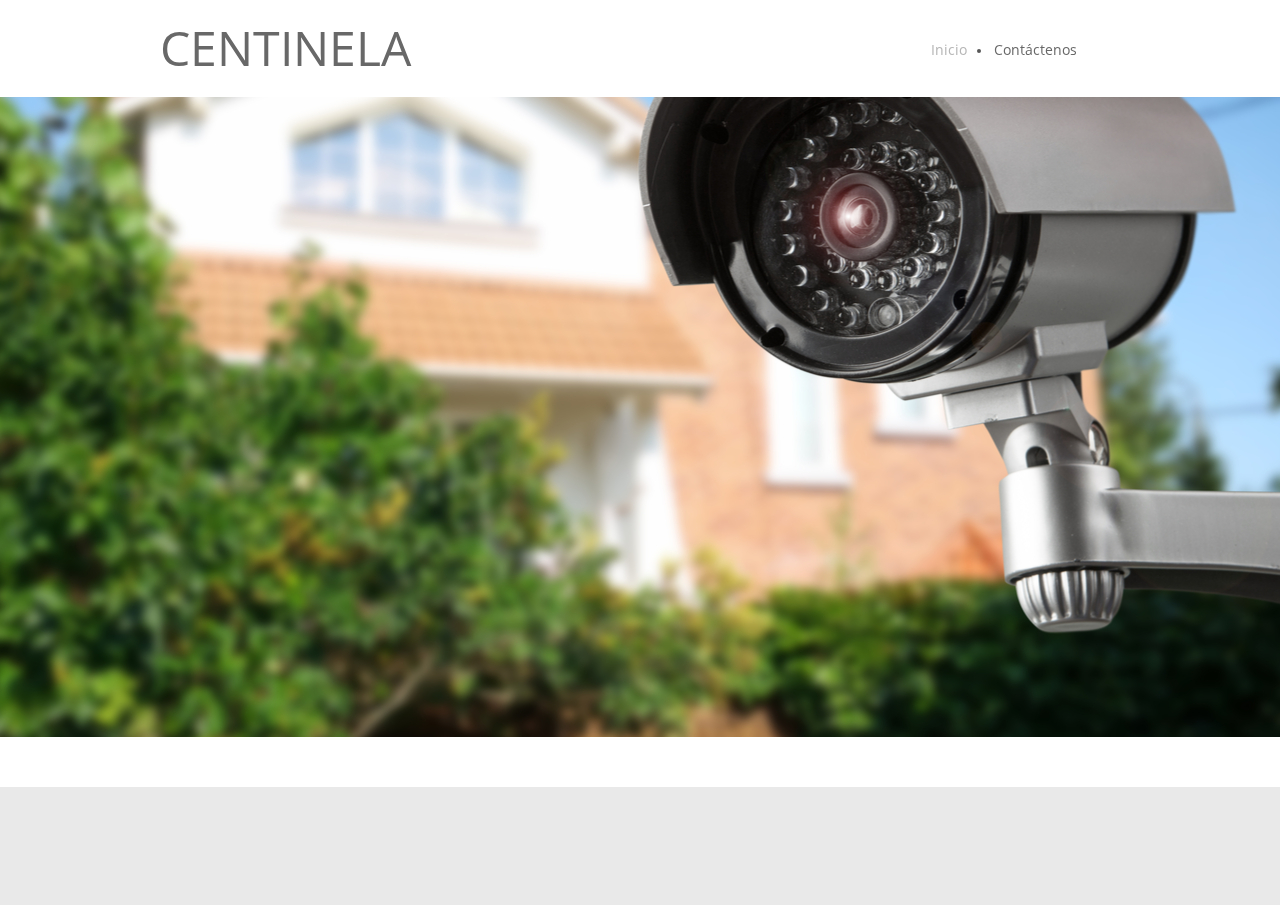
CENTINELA (285, 48)
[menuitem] (950, 51)
